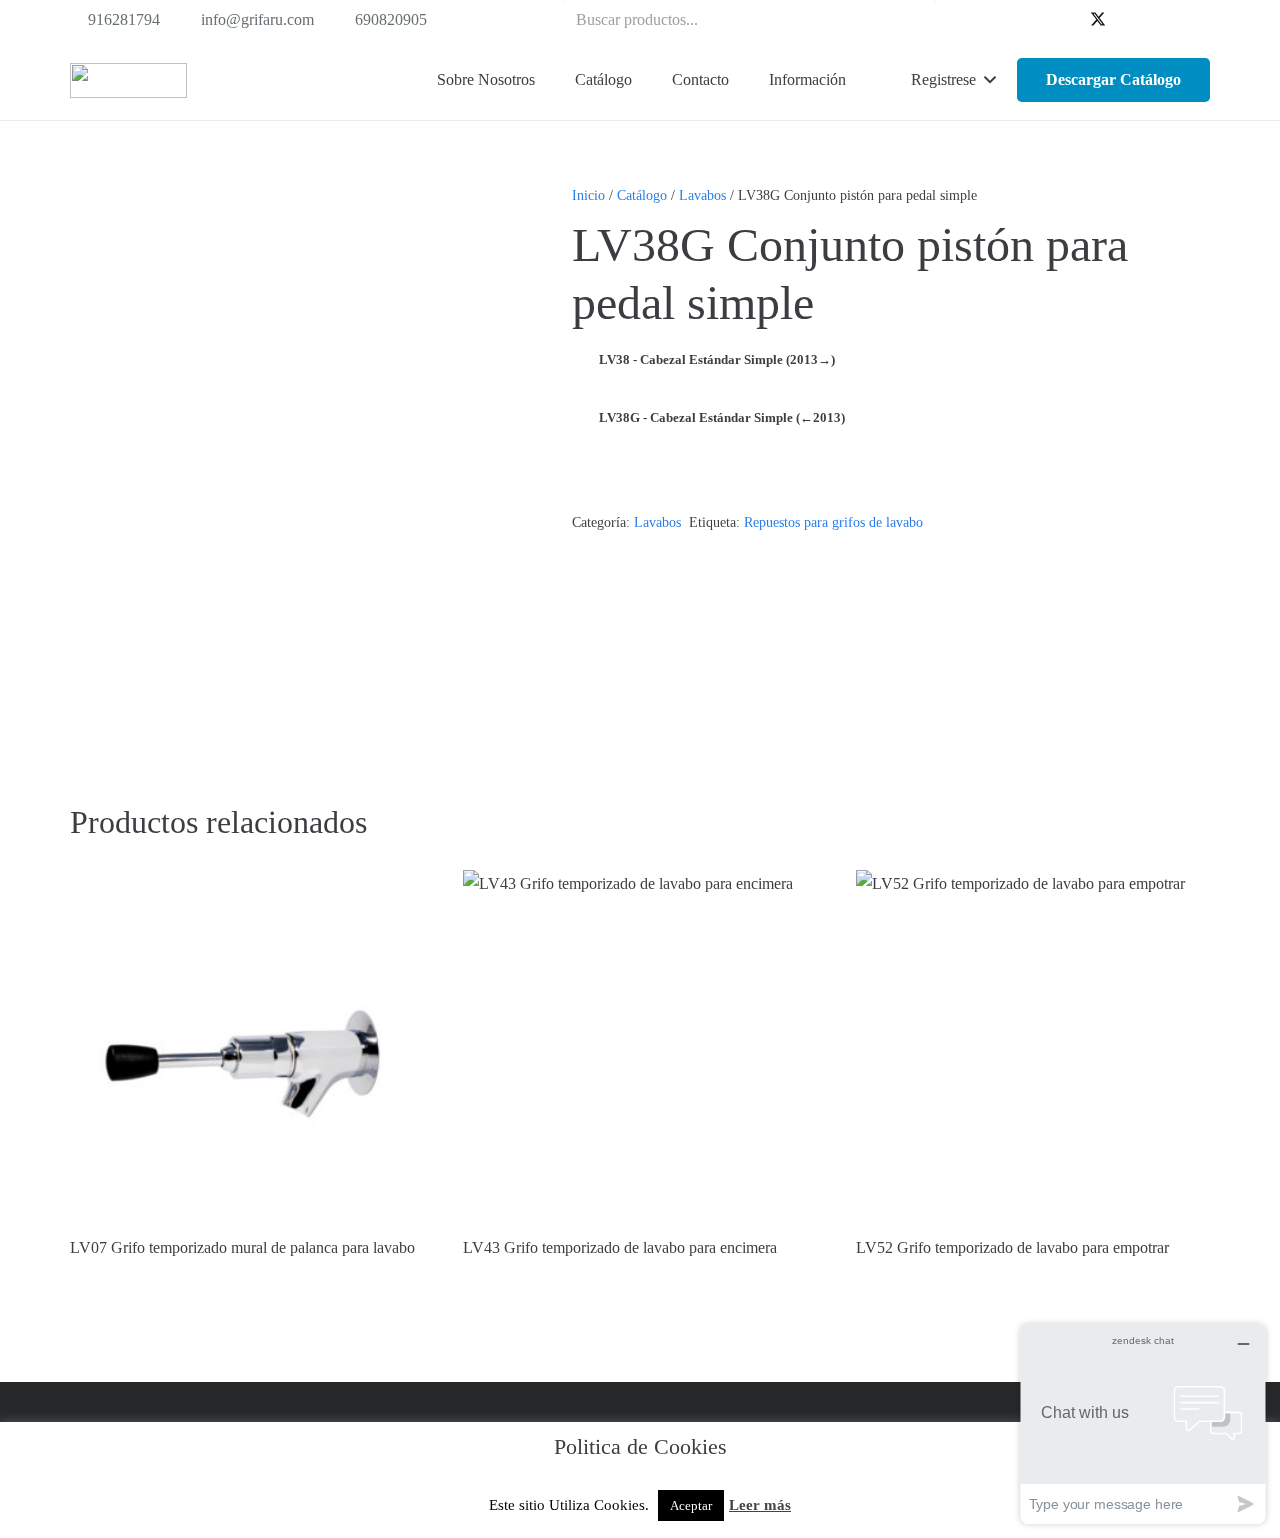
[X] (1098, 20)
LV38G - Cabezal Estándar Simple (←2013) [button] (722, 417)
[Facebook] (1066, 20)
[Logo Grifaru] (128, 80)
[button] (642, 80)
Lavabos (702, 195)
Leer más (760, 1505)
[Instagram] (1194, 20)
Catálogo (642, 195)
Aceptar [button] (691, 1505)
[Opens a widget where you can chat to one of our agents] (1143, 1423)
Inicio (588, 195)
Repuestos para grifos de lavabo (833, 522)
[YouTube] (1130, 20)
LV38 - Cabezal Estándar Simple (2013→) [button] (717, 359)
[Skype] (1162, 20)
